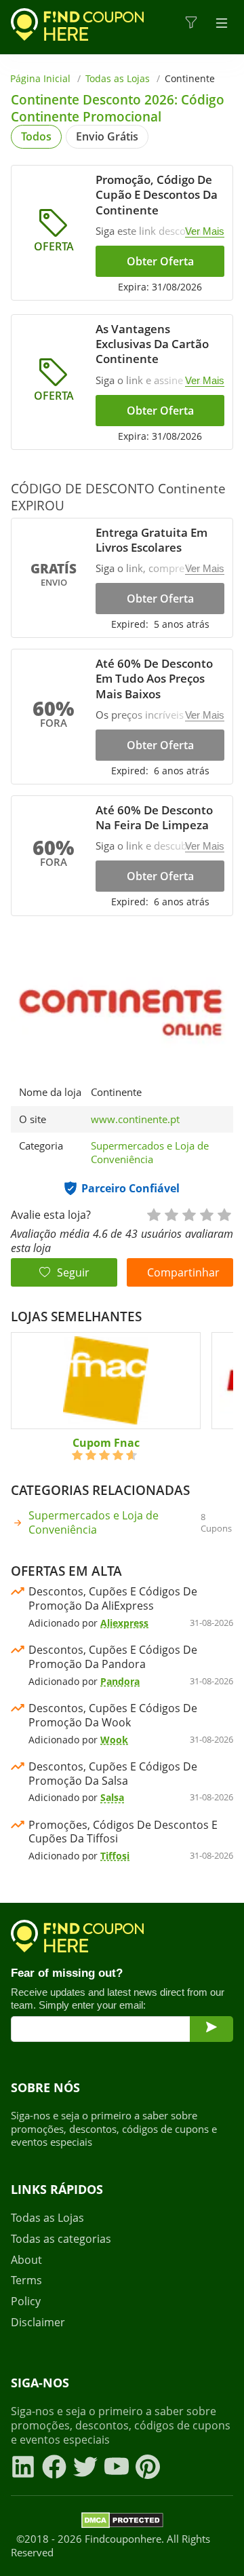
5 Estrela (224, 1214)
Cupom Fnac (106, 1443)
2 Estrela (171, 1214)
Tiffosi (115, 1856)
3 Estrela (188, 1214)
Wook (114, 1740)
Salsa (112, 1797)
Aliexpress (124, 1623)
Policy (26, 2302)
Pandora (120, 1681)
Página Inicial (40, 78)
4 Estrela (206, 1214)
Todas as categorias (61, 2239)
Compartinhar (183, 1272)
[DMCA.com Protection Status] (122, 2522)
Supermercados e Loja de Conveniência (150, 1152)
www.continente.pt (135, 1119)
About (26, 2260)
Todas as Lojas (118, 78)
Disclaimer (38, 2323)
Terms (26, 2280)
